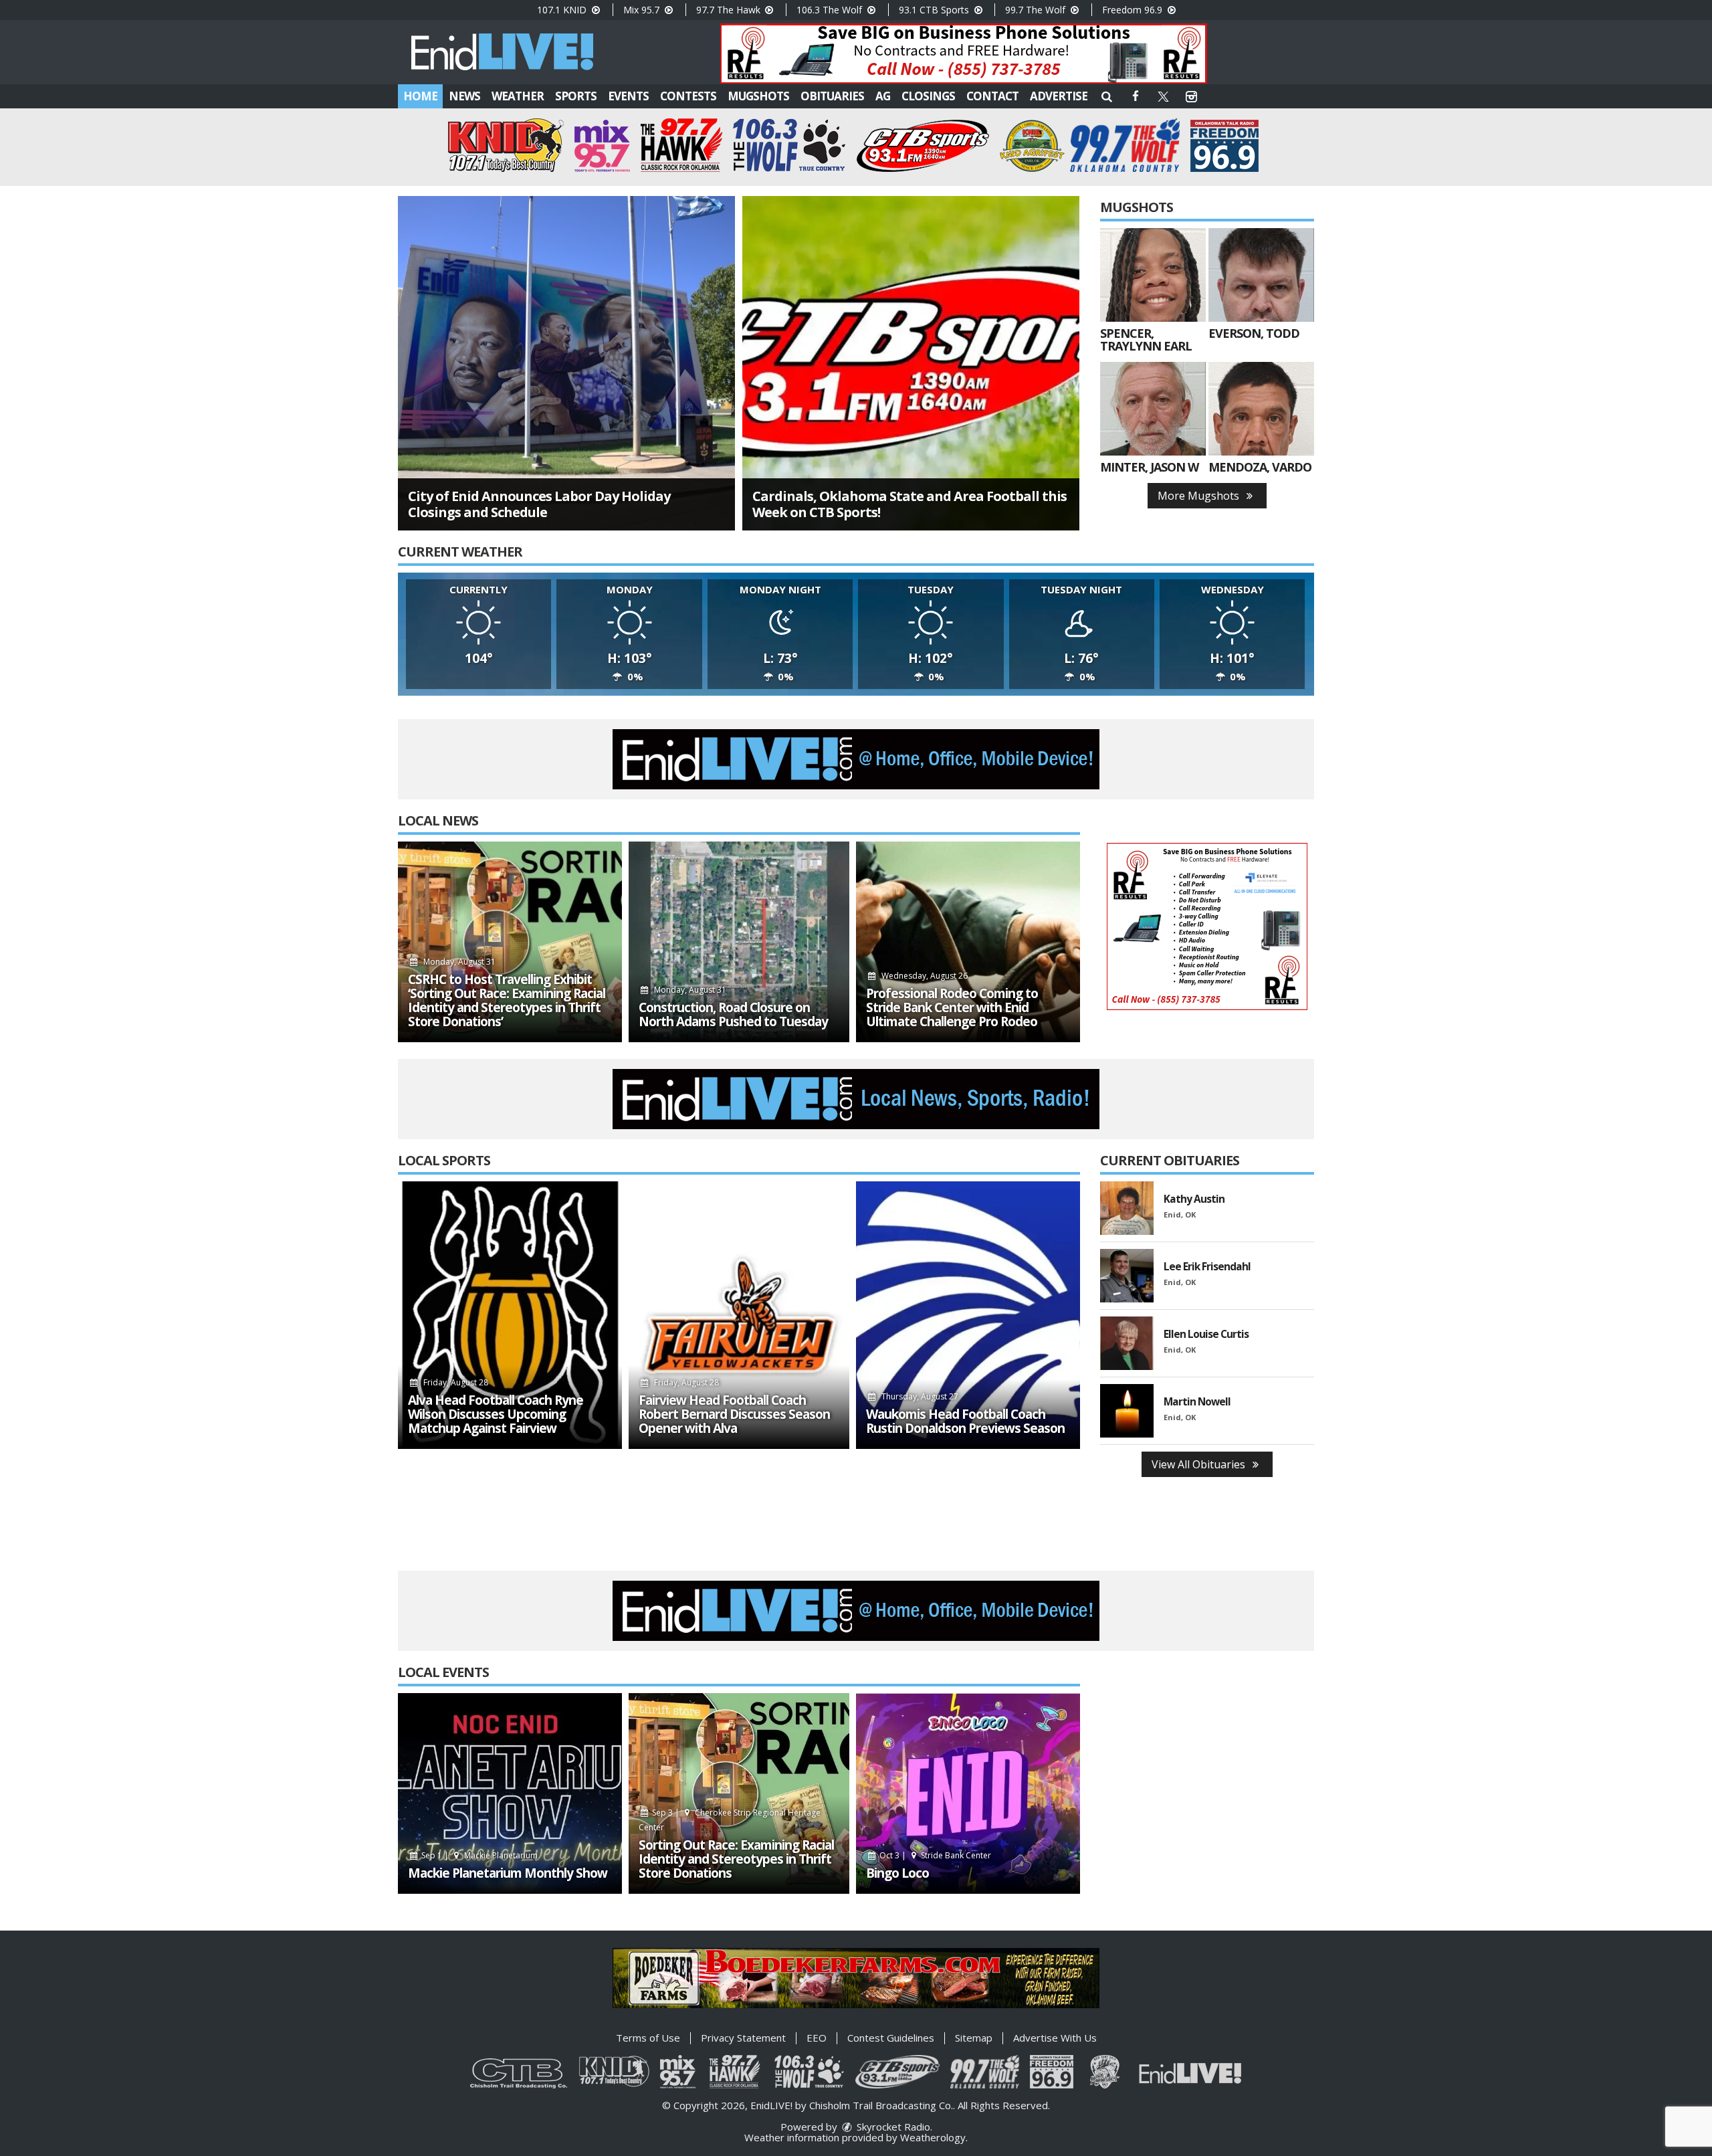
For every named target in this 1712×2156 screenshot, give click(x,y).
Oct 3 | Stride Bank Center (935, 1855)
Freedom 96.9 (1134, 10)
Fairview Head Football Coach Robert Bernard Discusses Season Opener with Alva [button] (734, 1414)
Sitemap (974, 2038)
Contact (992, 96)
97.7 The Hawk (730, 10)
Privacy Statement (743, 2038)
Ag (883, 96)
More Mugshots (1200, 496)
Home (420, 96)
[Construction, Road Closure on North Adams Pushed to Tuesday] (739, 942)
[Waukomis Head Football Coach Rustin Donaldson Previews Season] (968, 1315)
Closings (928, 96)
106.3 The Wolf (831, 10)
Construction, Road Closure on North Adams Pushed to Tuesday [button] (733, 1015)
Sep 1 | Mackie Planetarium (478, 1855)
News (464, 96)
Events (628, 96)
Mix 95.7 (643, 10)
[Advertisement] (964, 54)
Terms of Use (648, 2038)
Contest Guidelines (891, 2038)
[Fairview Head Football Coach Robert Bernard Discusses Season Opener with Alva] (739, 1315)
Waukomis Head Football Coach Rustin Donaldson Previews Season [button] (965, 1422)
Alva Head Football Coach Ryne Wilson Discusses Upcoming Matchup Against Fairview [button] (496, 1414)
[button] (1107, 96)
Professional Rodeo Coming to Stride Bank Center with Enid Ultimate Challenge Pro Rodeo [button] (952, 1008)
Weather (518, 96)
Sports (576, 96)
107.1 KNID (563, 10)
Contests (688, 96)
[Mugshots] (1153, 275)
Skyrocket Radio (892, 2127)
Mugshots (758, 96)
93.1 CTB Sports (935, 10)
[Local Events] (510, 1793)
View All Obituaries (1200, 1464)
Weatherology (933, 2137)
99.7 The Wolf (1037, 10)
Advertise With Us (1055, 2038)
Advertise (1059, 96)
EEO (817, 2038)
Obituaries (832, 96)
